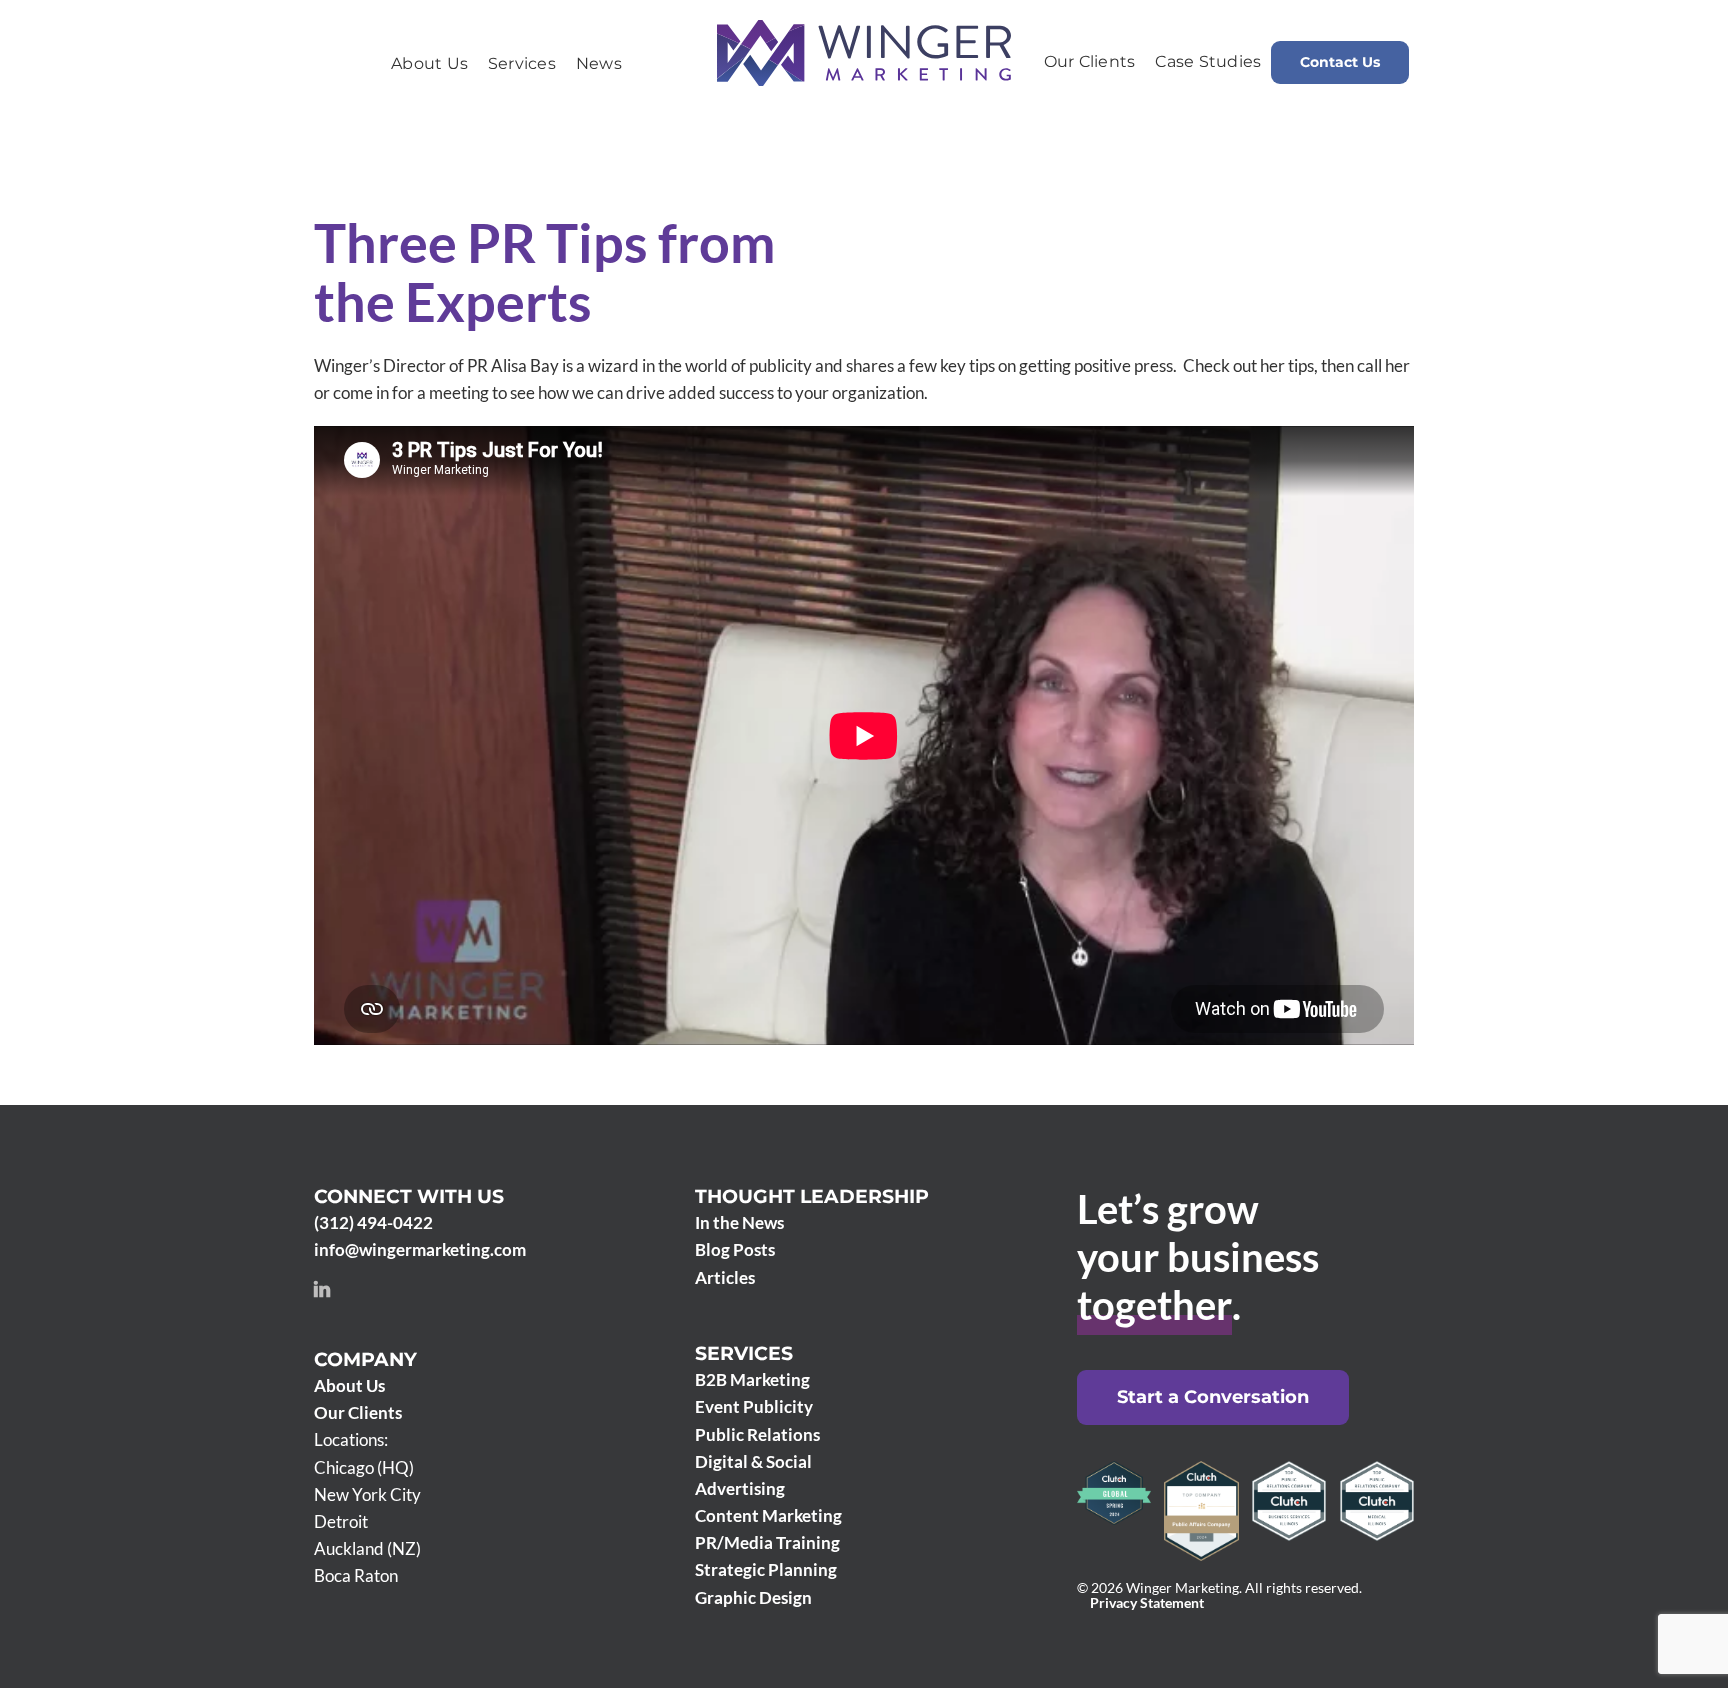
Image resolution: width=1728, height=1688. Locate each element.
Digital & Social (753, 1461)
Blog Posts (735, 1249)
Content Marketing (768, 1515)
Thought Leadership (812, 1196)
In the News (739, 1222)
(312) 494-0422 (373, 1222)
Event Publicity (754, 1406)
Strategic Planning (766, 1569)
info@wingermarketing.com (420, 1249)
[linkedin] (322, 1289)
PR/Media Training (767, 1542)
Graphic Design (753, 1597)
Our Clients (358, 1412)
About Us (349, 1385)
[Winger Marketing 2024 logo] (864, 28)
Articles (725, 1277)
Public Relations (757, 1434)
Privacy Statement (1147, 1603)
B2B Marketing (752, 1379)
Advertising (740, 1488)
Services (744, 1353)
